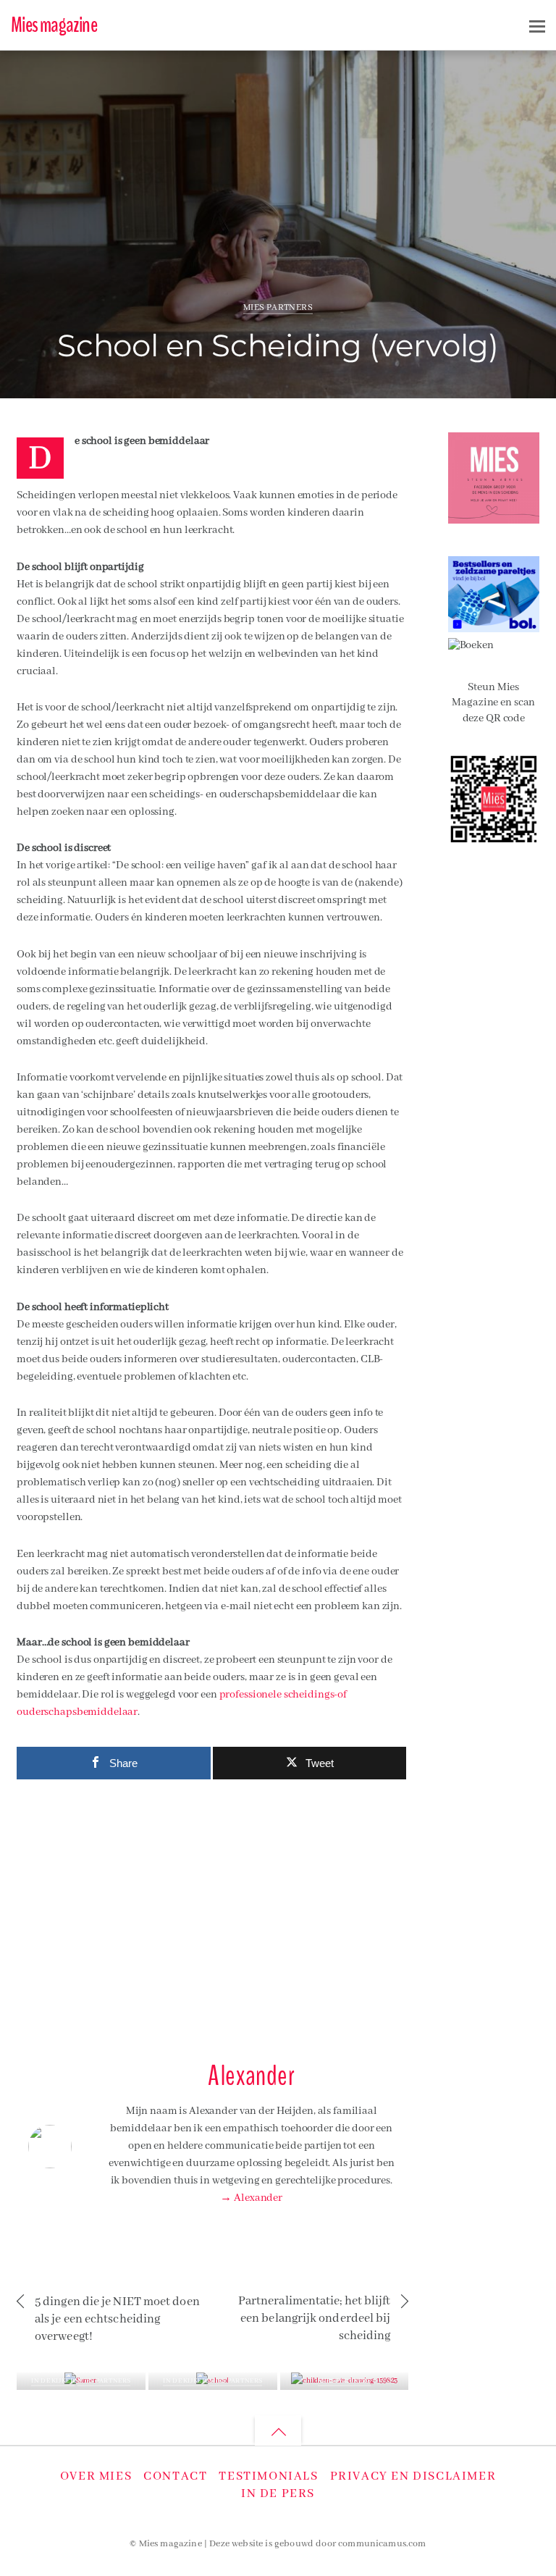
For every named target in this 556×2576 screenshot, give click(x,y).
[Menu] (537, 26)
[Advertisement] (212, 1913)
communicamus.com (382, 2544)
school (498, 70)
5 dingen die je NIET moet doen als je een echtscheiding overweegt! (117, 2319)
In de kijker (52, 2381)
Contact (175, 2476)
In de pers (278, 2494)
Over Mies (96, 2476)
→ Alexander (251, 2198)
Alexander (74, 75)
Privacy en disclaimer (413, 2476)
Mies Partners (278, 307)
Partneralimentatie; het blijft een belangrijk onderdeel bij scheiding (314, 2319)
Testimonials (268, 2476)
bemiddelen (456, 70)
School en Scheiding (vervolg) (278, 345)
